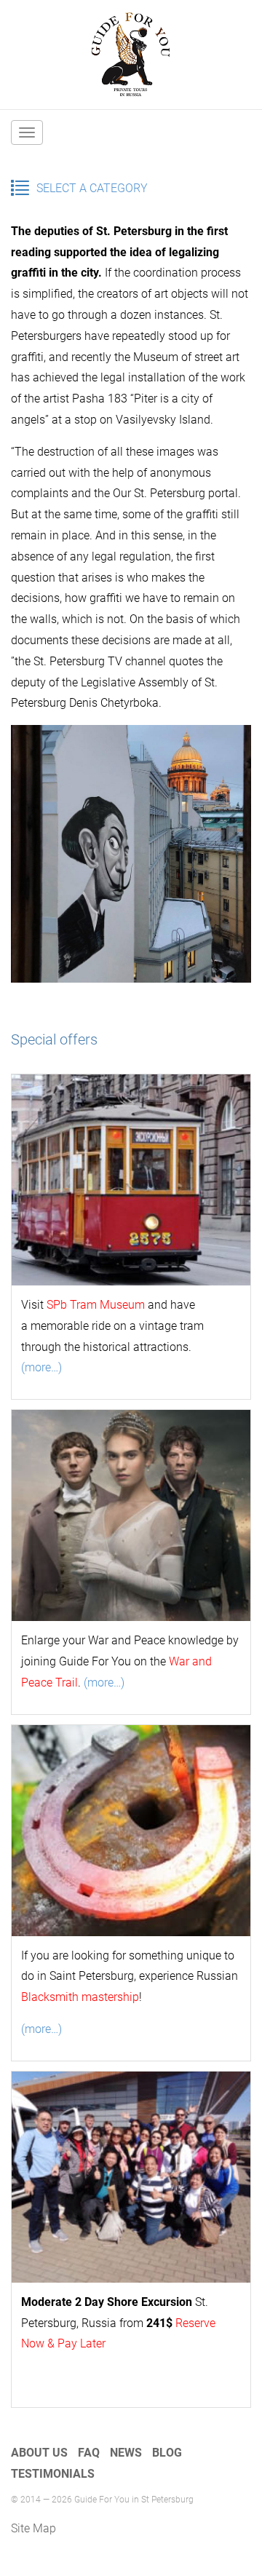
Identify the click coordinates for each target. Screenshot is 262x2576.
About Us (39, 2453)
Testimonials (53, 2474)
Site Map (33, 2528)
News (126, 2453)
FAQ (89, 2453)
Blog (167, 2453)
